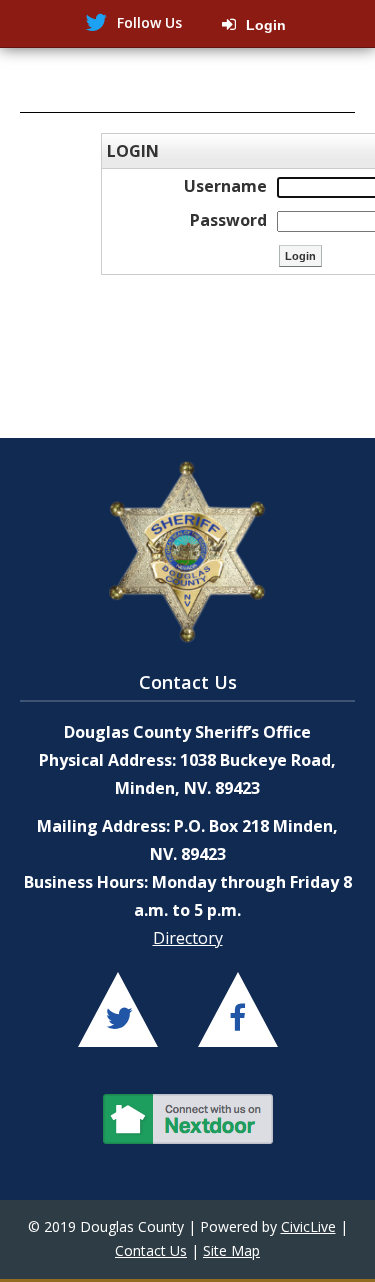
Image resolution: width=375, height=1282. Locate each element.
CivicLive (308, 1226)
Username (225, 186)
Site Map (231, 1250)
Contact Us (151, 1250)
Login (266, 25)
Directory (188, 938)
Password (228, 220)
